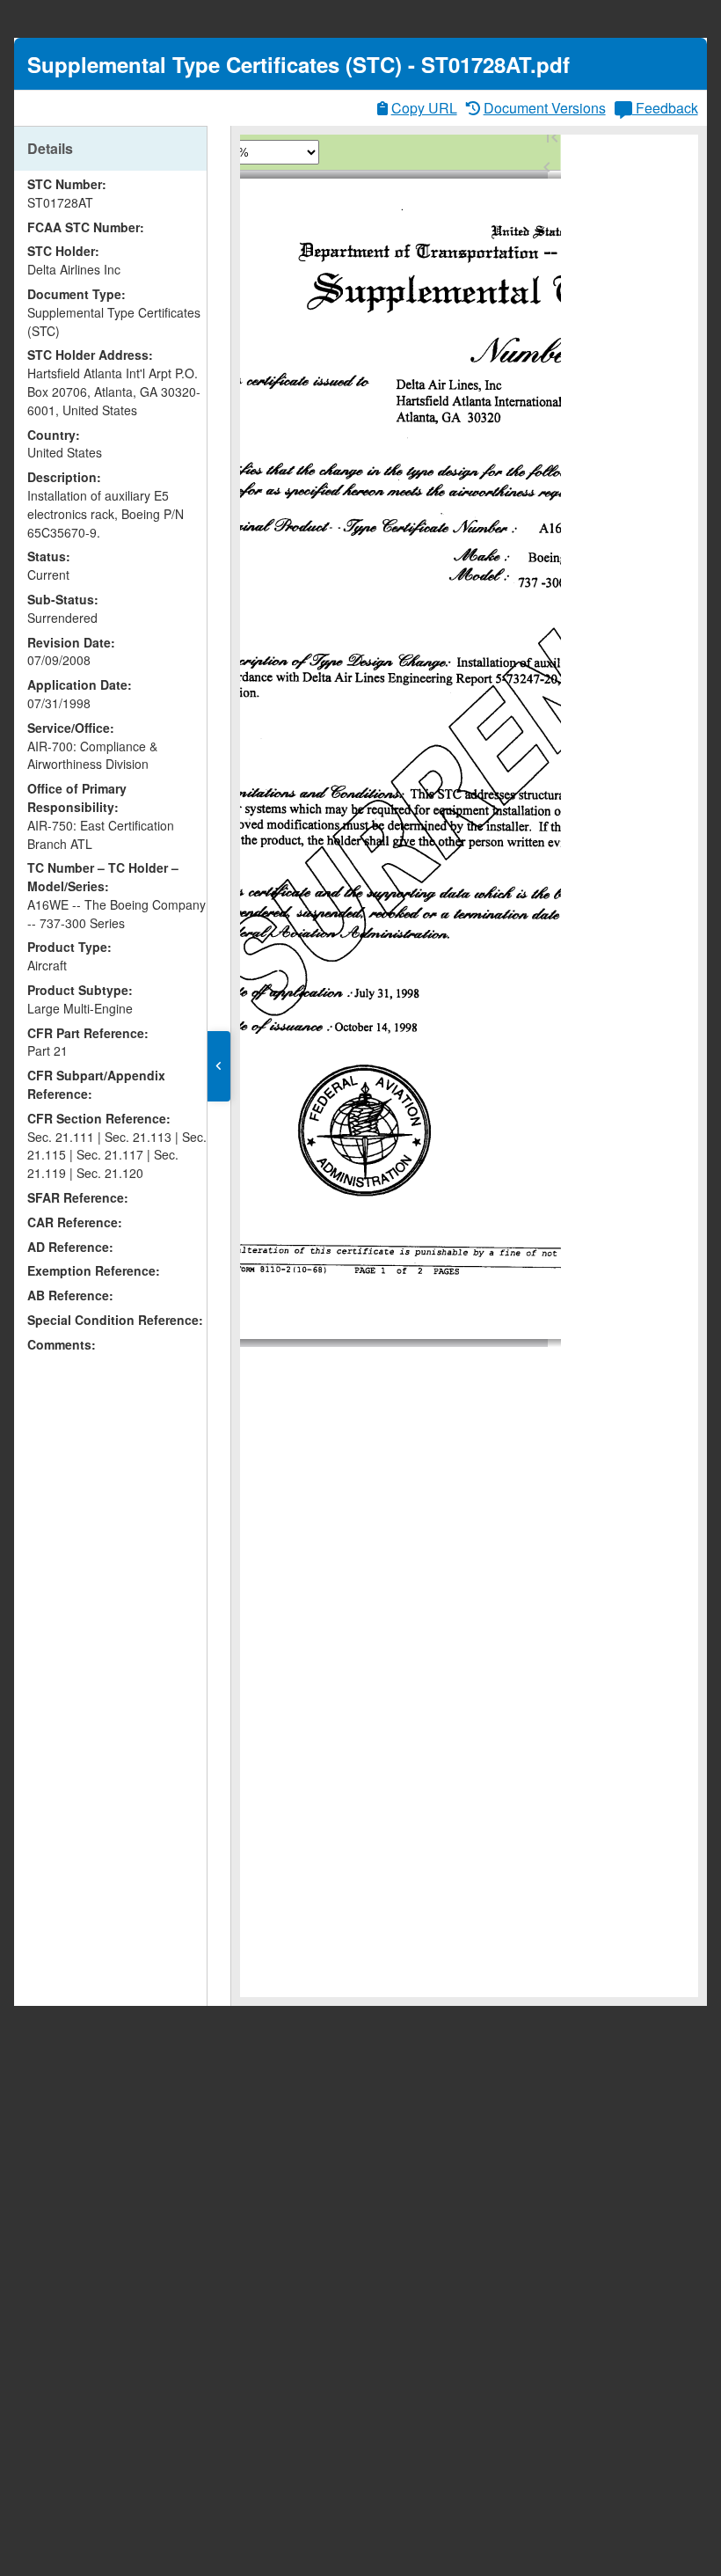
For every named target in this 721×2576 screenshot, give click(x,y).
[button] (219, 1066)
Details (50, 148)
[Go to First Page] (552, 137)
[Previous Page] (547, 167)
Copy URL (424, 108)
